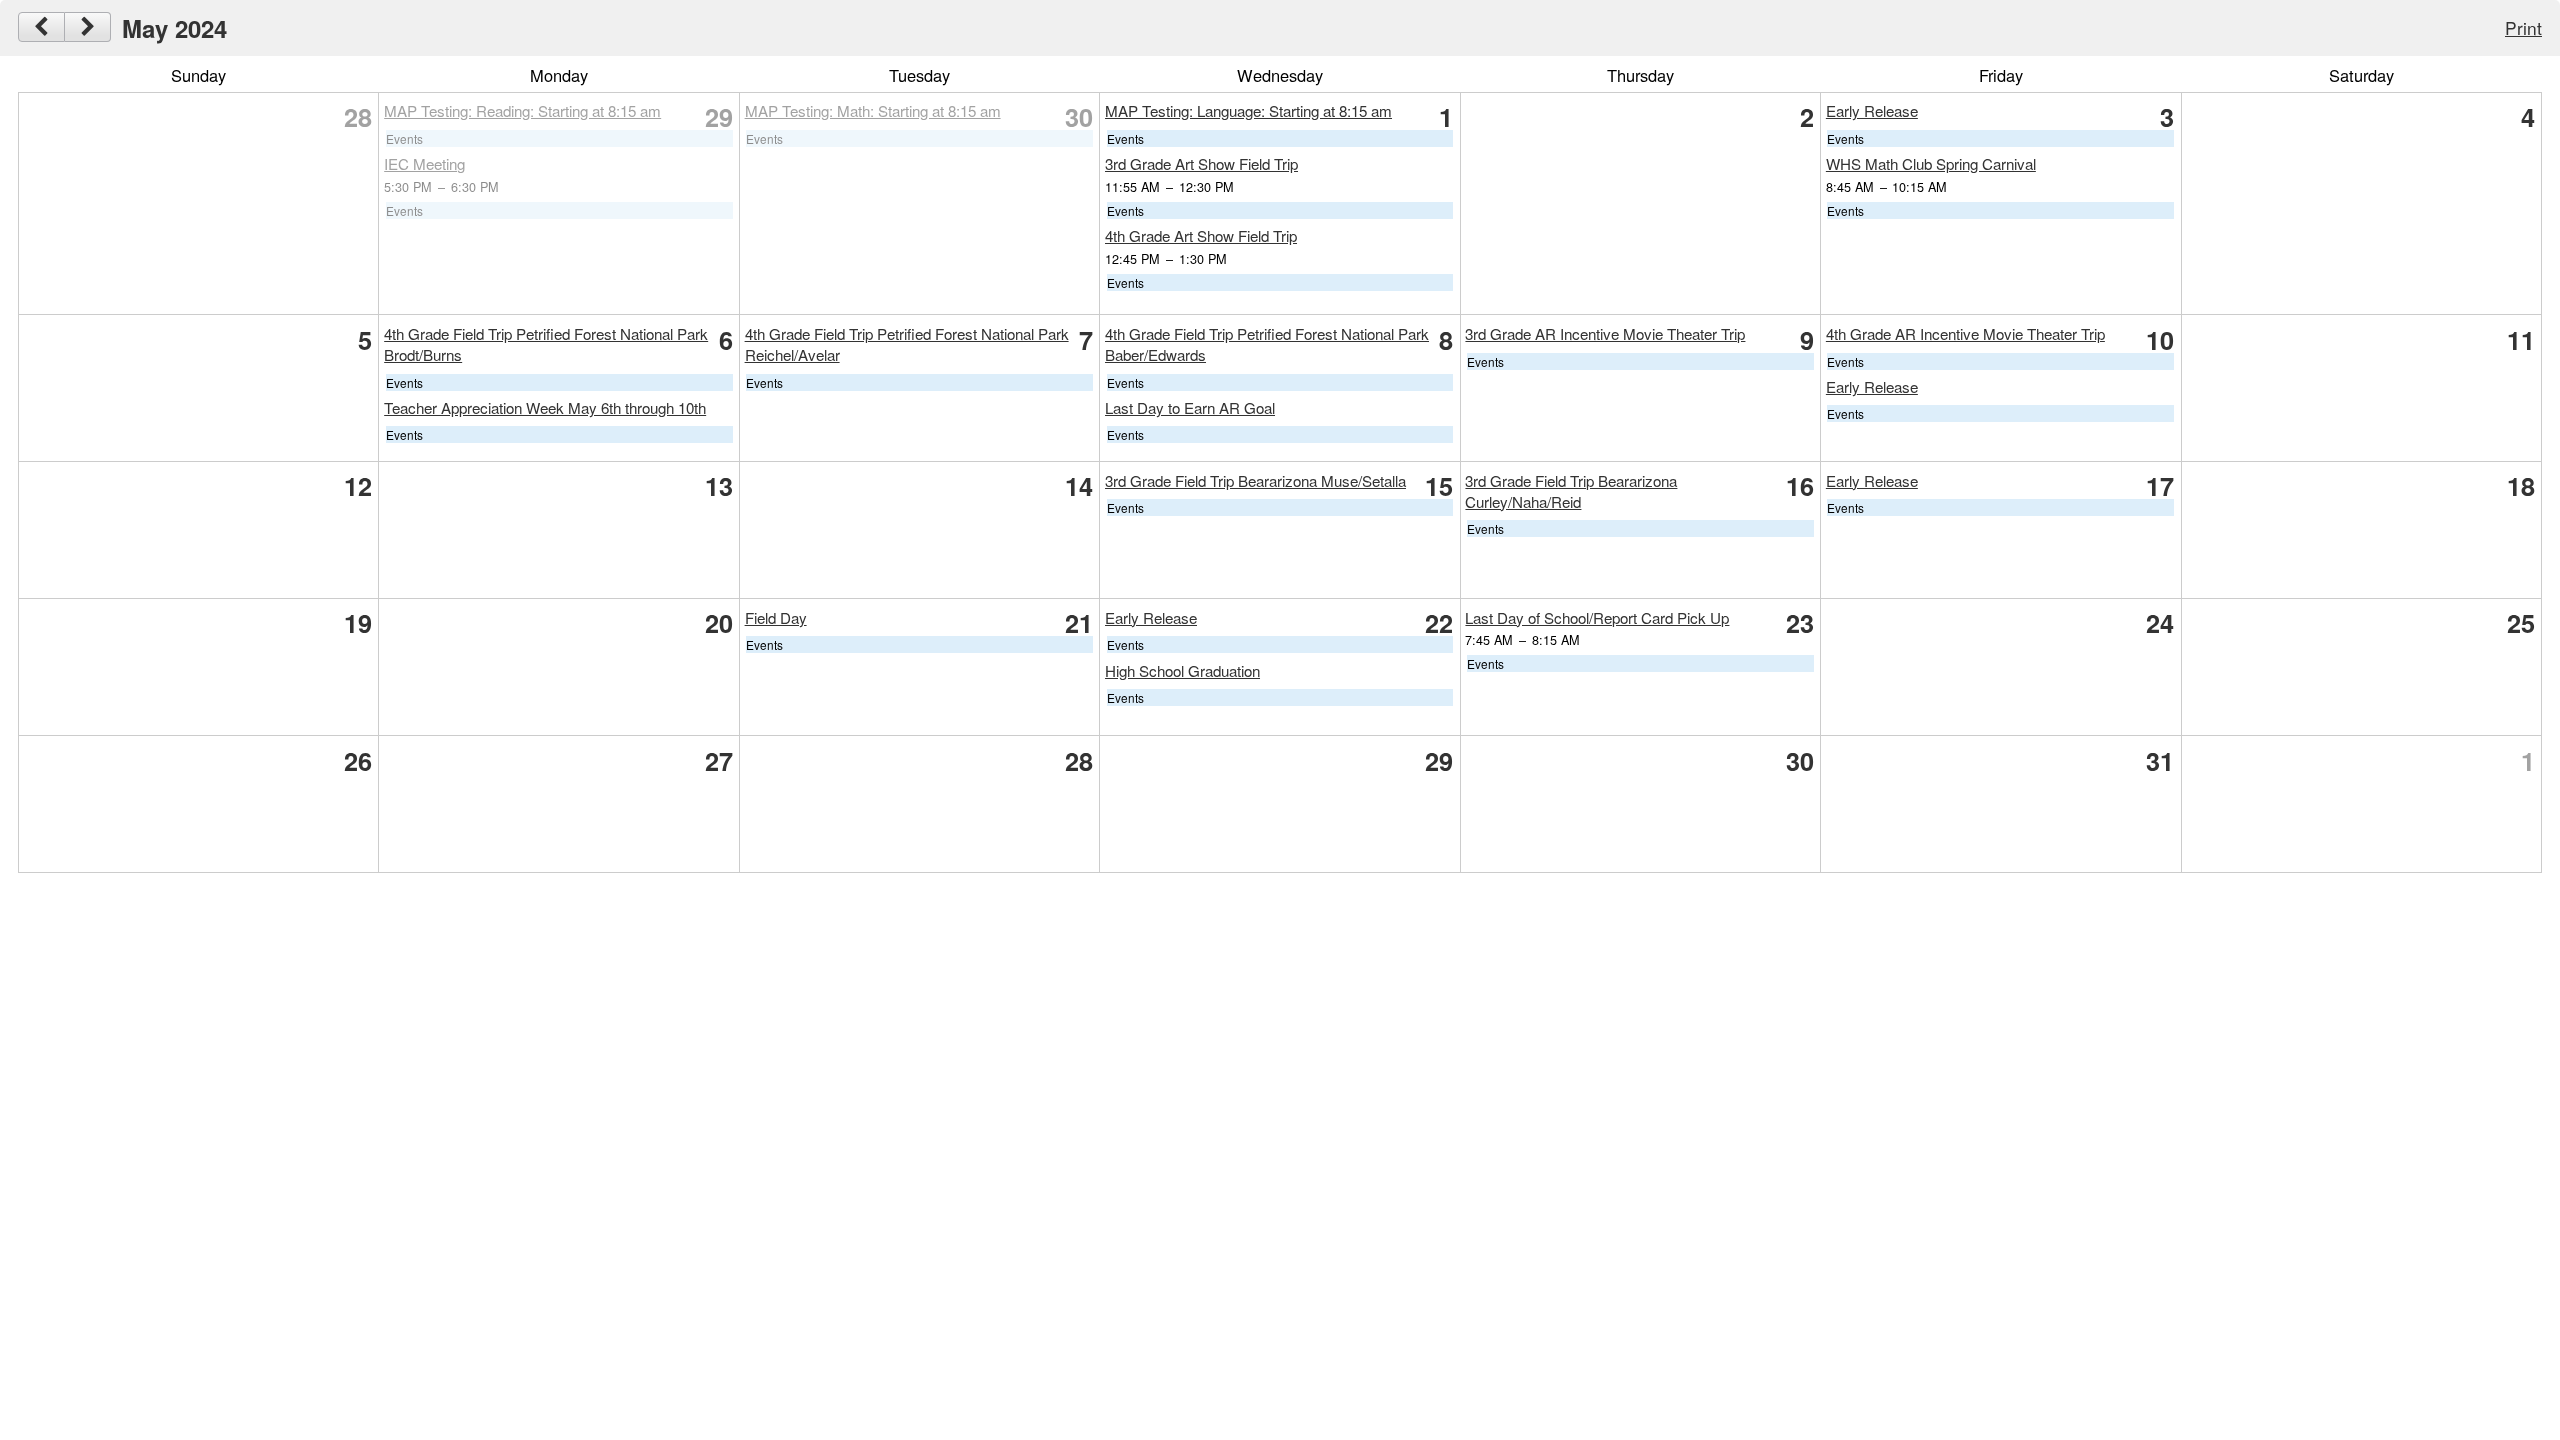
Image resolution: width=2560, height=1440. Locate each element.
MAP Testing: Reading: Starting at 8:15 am (522, 110)
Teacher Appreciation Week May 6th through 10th (545, 407)
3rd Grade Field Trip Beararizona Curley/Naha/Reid (1571, 491)
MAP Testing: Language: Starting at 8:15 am (1248, 110)
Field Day (776, 617)
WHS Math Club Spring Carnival (1931, 163)
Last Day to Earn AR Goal (1190, 407)
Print (2523, 27)
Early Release (1872, 110)
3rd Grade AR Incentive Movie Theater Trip (1605, 333)
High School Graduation (1182, 670)
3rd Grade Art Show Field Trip (1201, 163)
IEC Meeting (424, 163)
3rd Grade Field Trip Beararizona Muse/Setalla (1255, 480)
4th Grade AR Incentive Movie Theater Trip (1965, 333)
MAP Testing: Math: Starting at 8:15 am (873, 110)
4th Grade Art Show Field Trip (1201, 235)
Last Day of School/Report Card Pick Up (1597, 617)
